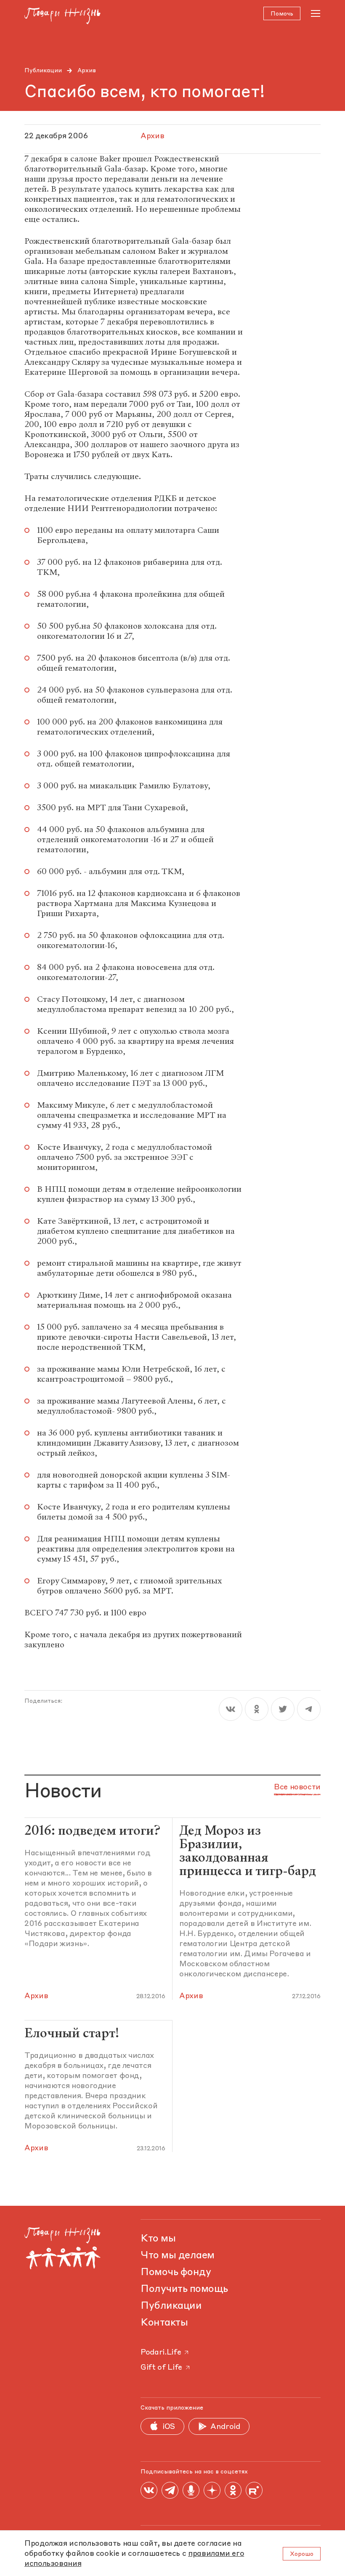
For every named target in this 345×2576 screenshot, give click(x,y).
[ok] (257, 1709)
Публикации (43, 71)
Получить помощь (184, 2289)
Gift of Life (161, 2368)
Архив (87, 71)
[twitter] (283, 1709)
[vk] (231, 1709)
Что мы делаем (178, 2256)
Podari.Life (161, 2352)
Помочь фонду (176, 2273)
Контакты (164, 2323)
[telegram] (309, 1709)
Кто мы (158, 2239)
